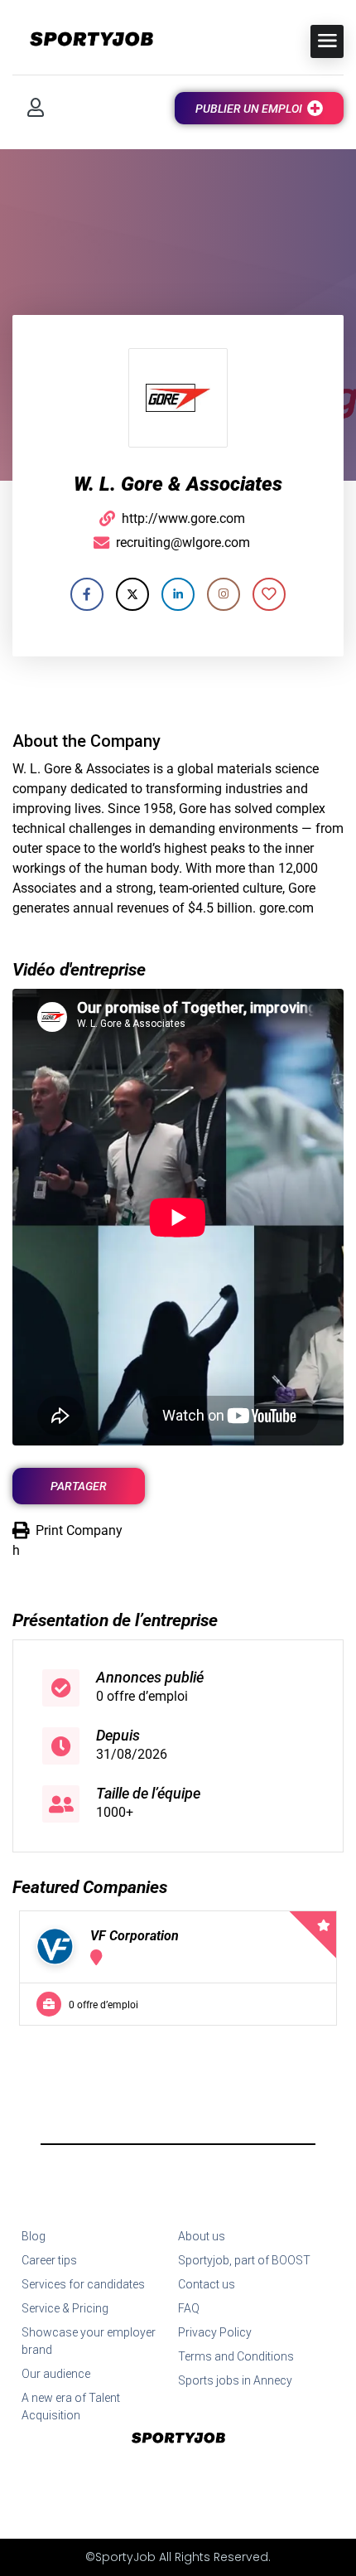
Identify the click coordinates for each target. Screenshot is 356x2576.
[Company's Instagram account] (224, 594)
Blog (34, 2236)
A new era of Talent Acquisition (71, 2407)
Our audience (56, 2374)
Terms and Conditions (236, 2356)
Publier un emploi (249, 109)
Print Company (79, 1530)
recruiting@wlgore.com (183, 542)
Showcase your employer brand (89, 2341)
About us (202, 2236)
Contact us (207, 2284)
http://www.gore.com (183, 518)
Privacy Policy (215, 2332)
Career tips (49, 2260)
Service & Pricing (65, 2308)
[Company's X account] (132, 594)
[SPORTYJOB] (83, 40)
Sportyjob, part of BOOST (244, 2260)
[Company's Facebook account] (87, 594)
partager (79, 1486)
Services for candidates (83, 2284)
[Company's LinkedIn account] (178, 594)
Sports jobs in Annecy (235, 2380)
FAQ (189, 2308)
